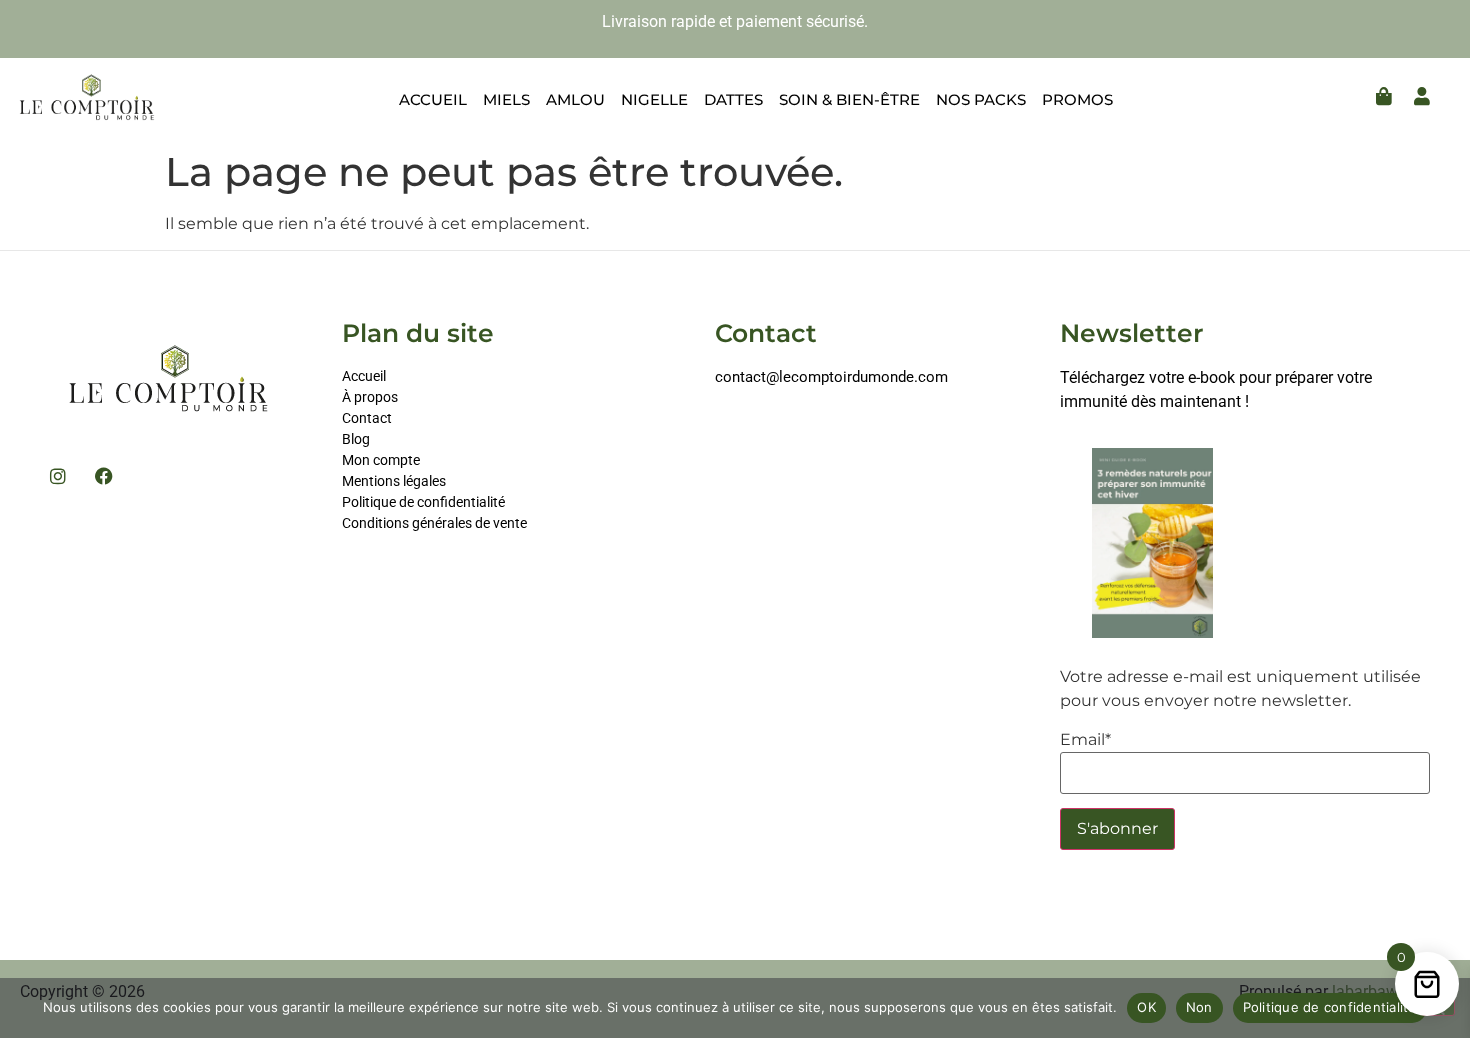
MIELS (506, 99)
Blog (356, 439)
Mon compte (382, 460)
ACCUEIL (433, 99)
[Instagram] (58, 476)
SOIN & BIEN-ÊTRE (849, 99)
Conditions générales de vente (434, 523)
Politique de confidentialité (423, 502)
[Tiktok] (722, 430)
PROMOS (1077, 99)
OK (1146, 1007)
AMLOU (575, 99)
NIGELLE (654, 99)
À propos (370, 397)
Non (1199, 1007)
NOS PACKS (981, 99)
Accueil (364, 376)
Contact (367, 418)
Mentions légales (394, 481)
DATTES (733, 99)
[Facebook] (104, 476)
